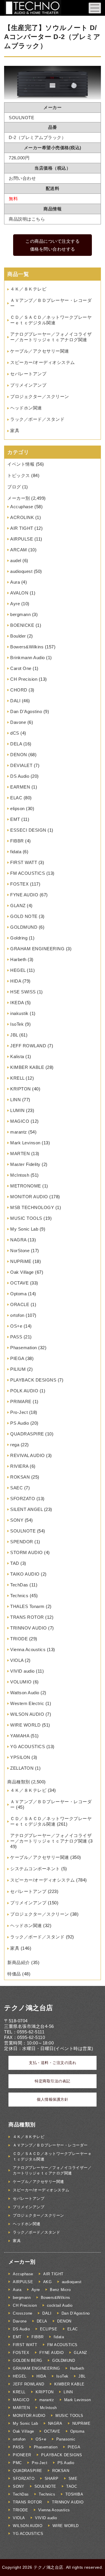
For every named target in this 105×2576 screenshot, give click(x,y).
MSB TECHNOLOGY (32, 1207)
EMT (15, 819)
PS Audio (20, 1423)
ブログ (14, 487)
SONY (17, 1520)
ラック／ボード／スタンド (37, 419)
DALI (15, 701)
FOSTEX (19, 884)
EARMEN (20, 787)
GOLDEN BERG (28, 2361)
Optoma (18, 1294)
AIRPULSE (22, 539)
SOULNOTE (23, 1531)
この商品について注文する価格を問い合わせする (52, 245)
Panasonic (66, 2439)
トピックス (19, 475)
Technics (19, 1596)
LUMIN (17, 1110)
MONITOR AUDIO (29, 1197)
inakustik (19, 1013)
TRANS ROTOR (27, 1617)
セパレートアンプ (28, 374)
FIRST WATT (24, 862)
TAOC (72, 2486)
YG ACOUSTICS (28, 1747)
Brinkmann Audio (28, 658)
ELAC (16, 798)
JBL (14, 1035)
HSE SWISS (23, 992)
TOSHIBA (74, 2494)
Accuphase (22, 507)
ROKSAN (20, 1477)
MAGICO (20, 1121)
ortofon (17, 1315)
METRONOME (26, 1186)
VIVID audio (22, 1671)
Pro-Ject (19, 1412)
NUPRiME (21, 1261)
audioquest (21, 571)
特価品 (14, 1974)
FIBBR (17, 841)
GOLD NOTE (24, 916)
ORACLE (20, 1304)
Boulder (18, 636)
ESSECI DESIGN (28, 830)
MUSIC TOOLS (26, 1218)
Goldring (19, 938)
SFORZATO (23, 1499)
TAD (15, 1563)
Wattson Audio (25, 1693)
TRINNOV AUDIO (29, 1628)
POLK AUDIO (24, 1391)
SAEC (16, 1488)
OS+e (16, 1326)
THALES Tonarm (27, 1606)
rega (15, 1445)
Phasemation (24, 1348)
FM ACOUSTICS (28, 873)
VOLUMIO (21, 1682)
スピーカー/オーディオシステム (43, 362)
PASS (16, 1337)
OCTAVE (19, 1283)
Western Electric (27, 1703)
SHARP (52, 2479)
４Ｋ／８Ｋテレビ (28, 289)
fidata (16, 852)
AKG (48, 2282)
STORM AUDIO (27, 1552)
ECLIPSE (49, 2329)
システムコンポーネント (35, 1869)
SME (73, 2479)
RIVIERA (19, 1466)
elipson (17, 808)
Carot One (21, 668)
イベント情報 (21, 464)
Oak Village (22, 1272)
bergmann (20, 614)
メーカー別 (19, 498)
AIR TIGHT (22, 528)
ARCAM (19, 550)
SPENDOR (22, 1542)
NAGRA (18, 1240)
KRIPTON (21, 1089)
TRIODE (19, 1639)
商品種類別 (19, 1782)
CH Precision (24, 679)
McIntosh (20, 1175)
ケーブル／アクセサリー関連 (40, 351)
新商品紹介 (19, 1962)
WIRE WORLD (25, 1725)
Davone (18, 722)
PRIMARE (21, 1402)
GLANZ (18, 906)
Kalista (17, 1056)
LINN (15, 1100)
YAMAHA (20, 1736)
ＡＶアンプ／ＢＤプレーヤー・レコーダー (50, 2145)
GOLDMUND (24, 927)
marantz (19, 1132)
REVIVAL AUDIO (28, 1455)
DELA (16, 744)
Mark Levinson (25, 1143)
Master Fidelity (25, 1164)
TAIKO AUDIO (25, 1574)
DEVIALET (21, 765)
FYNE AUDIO (24, 895)
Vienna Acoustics (28, 1649)
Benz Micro (60, 2290)
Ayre (15, 604)
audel (16, 561)
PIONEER (22, 2455)
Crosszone (23, 2313)
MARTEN (20, 1154)
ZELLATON (22, 1768)
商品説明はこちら (27, 219)
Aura (15, 582)
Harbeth (18, 959)
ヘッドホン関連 (26, 408)
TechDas (19, 1585)
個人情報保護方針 (52, 2099)
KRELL (17, 1078)
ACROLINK (22, 517)
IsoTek (17, 1024)
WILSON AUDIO (27, 1714)
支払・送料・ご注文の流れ (52, 2063)
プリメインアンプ (28, 385)
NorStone (20, 1251)
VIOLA (17, 1660)
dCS (15, 733)
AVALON (19, 593)
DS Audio (20, 776)
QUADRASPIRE (27, 1434)
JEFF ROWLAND (28, 1046)
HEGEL (18, 970)
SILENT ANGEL (26, 1509)
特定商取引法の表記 (52, 2081)
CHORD (19, 690)
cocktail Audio (60, 2305)
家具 (15, 431)
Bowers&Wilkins (27, 647)
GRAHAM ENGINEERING (37, 949)
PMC (17, 2463)
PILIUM (18, 1369)
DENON (19, 755)
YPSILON (20, 1757)
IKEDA (17, 1003)
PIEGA (17, 1358)
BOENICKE (22, 625)
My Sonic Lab (24, 1229)
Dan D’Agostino (26, 711)
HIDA (16, 981)
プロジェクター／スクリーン (40, 396)
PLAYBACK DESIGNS (33, 1380)
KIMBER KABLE (27, 1067)
